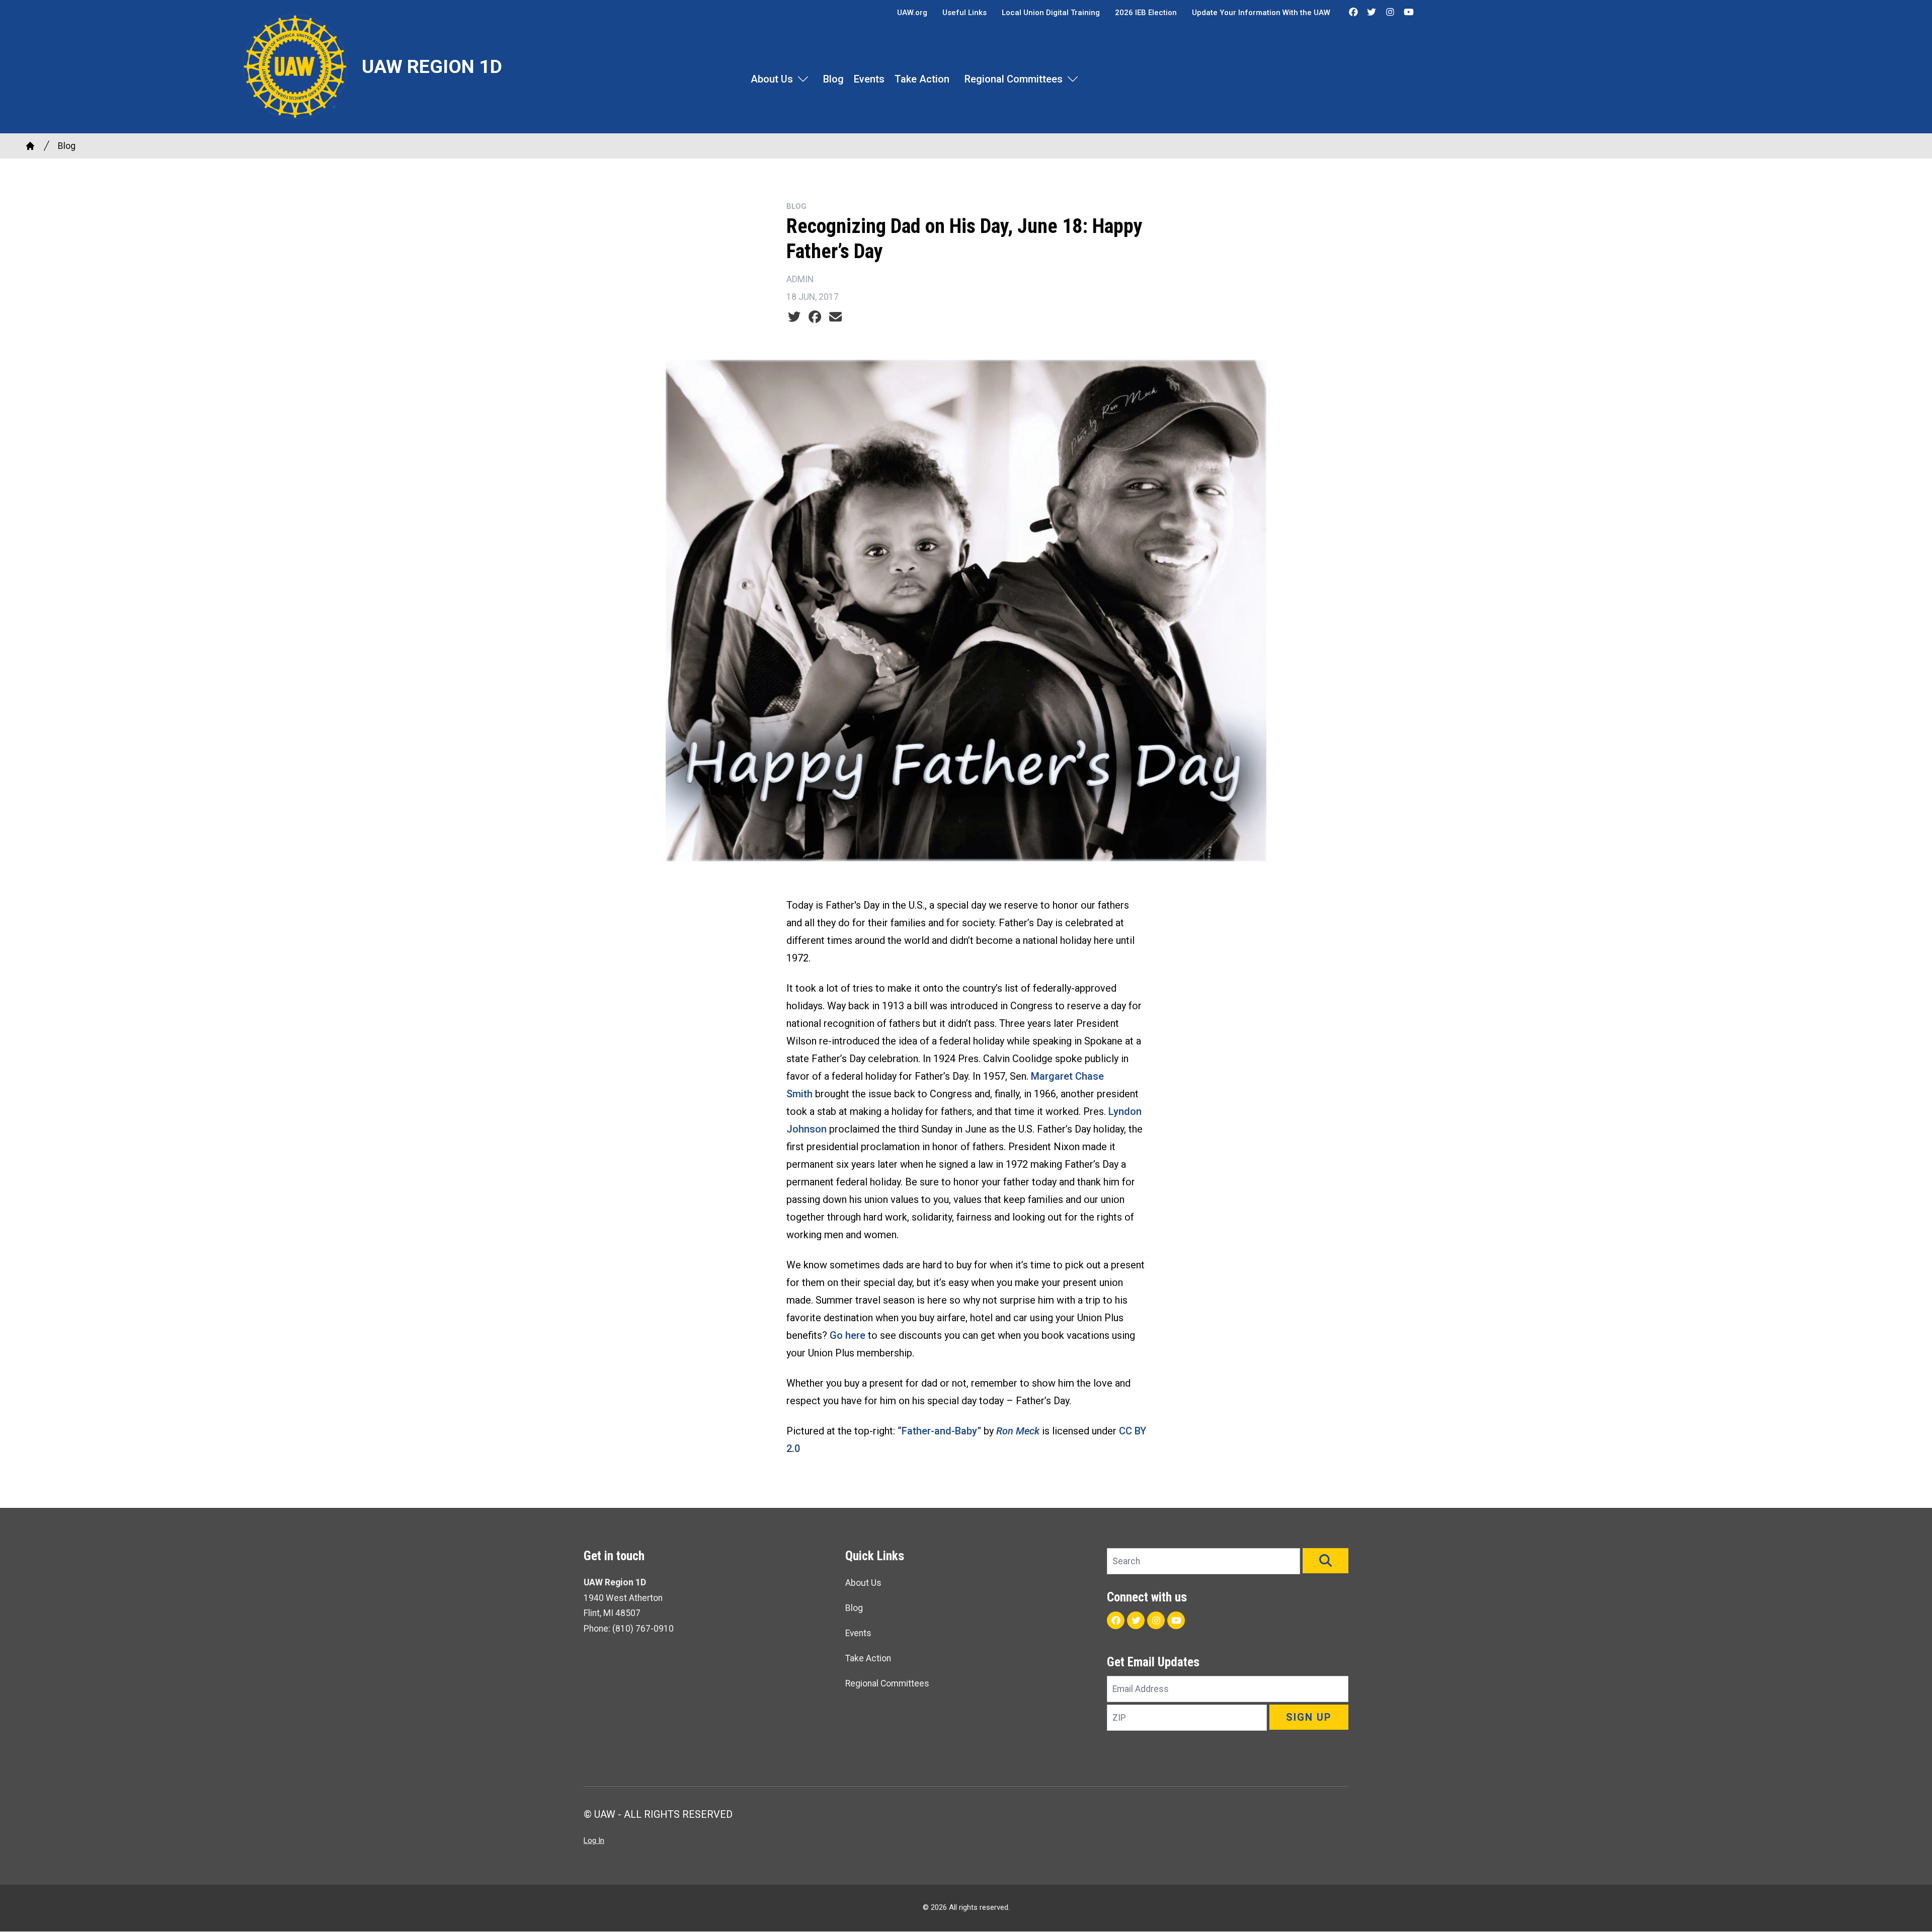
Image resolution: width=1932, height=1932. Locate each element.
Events (869, 79)
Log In (594, 1840)
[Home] (30, 146)
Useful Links (964, 13)
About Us (772, 79)
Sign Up (1309, 1717)
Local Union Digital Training (1051, 13)
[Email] (835, 317)
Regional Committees (1014, 79)
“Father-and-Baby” (939, 1431)
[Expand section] (803, 79)
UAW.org (912, 13)
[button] (1325, 1561)
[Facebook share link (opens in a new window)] (815, 317)
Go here (848, 1335)
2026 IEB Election (1146, 13)
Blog (833, 79)
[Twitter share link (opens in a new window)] (794, 317)
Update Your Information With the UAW (1261, 13)
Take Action (922, 79)
